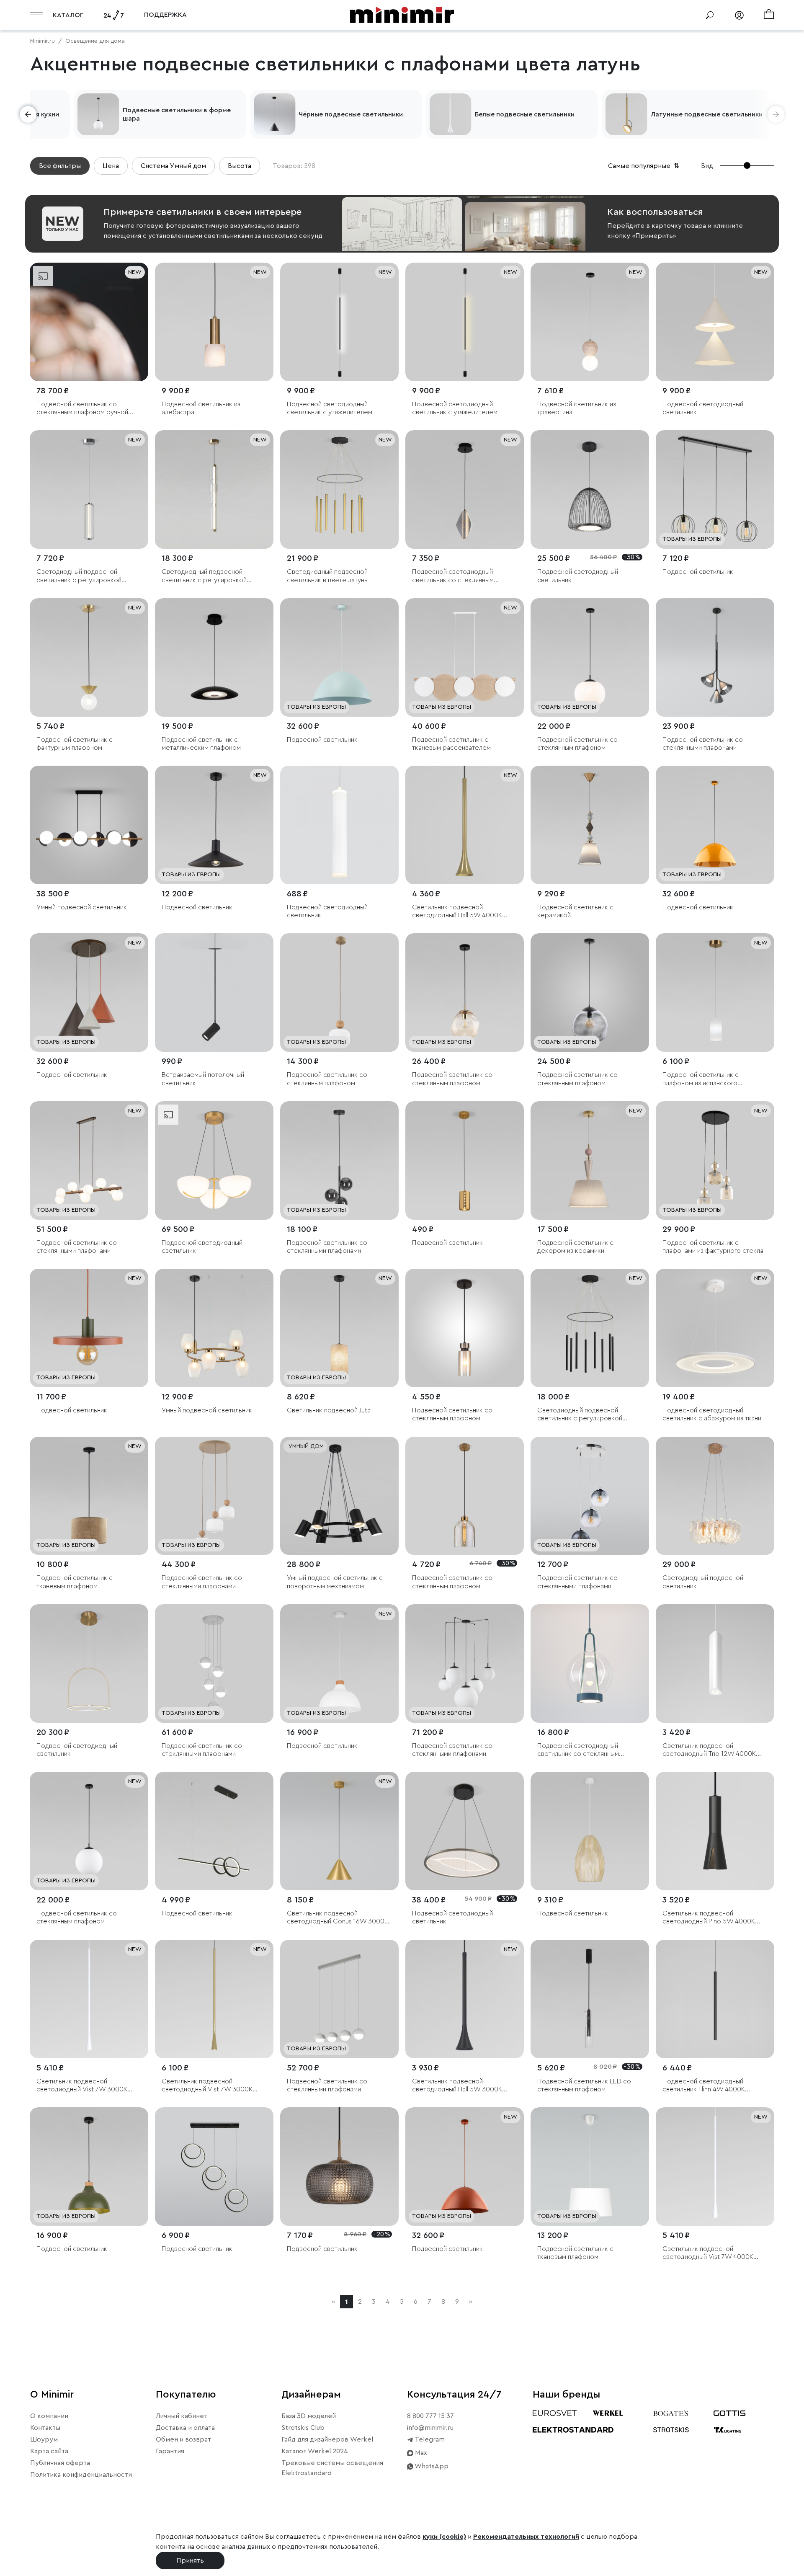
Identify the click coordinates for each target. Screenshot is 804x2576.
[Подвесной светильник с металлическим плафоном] (214, 657)
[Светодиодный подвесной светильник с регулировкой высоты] (89, 489)
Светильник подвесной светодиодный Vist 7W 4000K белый (708, 2253)
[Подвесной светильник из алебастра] (214, 322)
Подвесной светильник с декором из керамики (575, 1247)
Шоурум (44, 2439)
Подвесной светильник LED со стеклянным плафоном (584, 2085)
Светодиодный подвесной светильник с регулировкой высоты (79, 576)
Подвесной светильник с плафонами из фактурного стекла (713, 1247)
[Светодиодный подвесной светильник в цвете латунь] (339, 489)
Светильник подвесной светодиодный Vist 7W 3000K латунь (207, 2086)
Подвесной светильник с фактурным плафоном (75, 744)
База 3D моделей (309, 2416)
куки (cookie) (444, 2537)
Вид (707, 166)
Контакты (45, 2428)
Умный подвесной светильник (82, 907)
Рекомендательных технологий (526, 2537)
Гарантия (170, 2451)
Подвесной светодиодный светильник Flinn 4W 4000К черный (704, 2086)
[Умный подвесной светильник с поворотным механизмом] (339, 1496)
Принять (190, 2561)
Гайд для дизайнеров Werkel (327, 2439)
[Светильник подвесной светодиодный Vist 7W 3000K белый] (89, 1999)
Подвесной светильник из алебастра (201, 408)
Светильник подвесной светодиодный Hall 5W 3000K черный (457, 2086)
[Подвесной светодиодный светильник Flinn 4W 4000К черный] (715, 1999)
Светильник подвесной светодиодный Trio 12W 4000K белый (709, 1750)
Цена (111, 166)
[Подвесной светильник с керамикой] (590, 825)
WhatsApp (431, 2466)
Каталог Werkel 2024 (315, 2451)
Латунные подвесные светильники (707, 114)
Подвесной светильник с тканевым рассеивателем (451, 744)
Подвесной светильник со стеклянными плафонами (703, 744)
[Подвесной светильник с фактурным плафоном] (89, 657)
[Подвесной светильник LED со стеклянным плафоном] (590, 1999)
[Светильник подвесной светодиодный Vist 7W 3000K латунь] (214, 1999)
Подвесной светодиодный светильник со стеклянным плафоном (453, 576)
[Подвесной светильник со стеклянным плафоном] (590, 657)
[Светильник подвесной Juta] (339, 1328)
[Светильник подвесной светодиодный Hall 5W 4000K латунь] (465, 825)
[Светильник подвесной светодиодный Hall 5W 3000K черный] (465, 1999)
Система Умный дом (173, 166)
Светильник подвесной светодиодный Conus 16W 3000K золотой (338, 1918)
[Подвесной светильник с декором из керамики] (590, 1160)
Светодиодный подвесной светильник (703, 1582)
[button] (28, 114)
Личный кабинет (182, 2416)
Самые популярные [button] (644, 166)
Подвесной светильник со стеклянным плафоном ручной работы (82, 409)
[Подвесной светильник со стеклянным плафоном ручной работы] (89, 322)
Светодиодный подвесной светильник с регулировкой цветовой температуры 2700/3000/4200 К (204, 576)
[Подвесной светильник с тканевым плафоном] (89, 1496)
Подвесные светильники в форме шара (177, 114)
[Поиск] (710, 15)
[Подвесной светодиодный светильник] (715, 322)
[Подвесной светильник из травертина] (590, 322)
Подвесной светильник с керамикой (575, 911)
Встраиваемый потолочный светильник (203, 1079)
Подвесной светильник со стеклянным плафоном (577, 744)
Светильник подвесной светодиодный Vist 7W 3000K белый (82, 2086)
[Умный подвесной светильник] (89, 825)
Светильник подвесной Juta (329, 1410)
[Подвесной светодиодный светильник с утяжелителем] (339, 322)
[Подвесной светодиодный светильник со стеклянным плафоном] (465, 489)
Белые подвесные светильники (525, 114)
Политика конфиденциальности (81, 2475)
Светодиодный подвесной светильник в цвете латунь (327, 576)
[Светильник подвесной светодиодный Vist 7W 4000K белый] (715, 2167)
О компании (49, 2416)
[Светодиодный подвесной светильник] (715, 1496)
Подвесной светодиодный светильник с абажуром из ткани (712, 1414)
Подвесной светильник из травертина (577, 408)
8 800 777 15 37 (430, 2416)
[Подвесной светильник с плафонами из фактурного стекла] (715, 1160)
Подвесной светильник (698, 572)
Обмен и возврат (183, 2439)
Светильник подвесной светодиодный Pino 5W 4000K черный (709, 1918)
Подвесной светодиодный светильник (703, 408)
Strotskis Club (303, 2428)
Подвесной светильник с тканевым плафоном (75, 1582)
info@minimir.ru (430, 2428)
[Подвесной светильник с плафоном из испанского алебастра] (715, 992)
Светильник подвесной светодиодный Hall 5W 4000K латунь (457, 912)
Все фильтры (60, 166)
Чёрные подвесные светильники (351, 114)
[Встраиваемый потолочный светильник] (214, 992)
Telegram (429, 2439)
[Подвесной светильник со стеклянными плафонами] (715, 657)
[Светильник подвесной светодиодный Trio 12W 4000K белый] (715, 1664)
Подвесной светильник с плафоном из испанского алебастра (701, 1079)
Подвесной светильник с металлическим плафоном (201, 744)
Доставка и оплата (185, 2428)
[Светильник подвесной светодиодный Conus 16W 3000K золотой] (339, 1831)
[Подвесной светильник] (715, 489)
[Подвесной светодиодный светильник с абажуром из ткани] (715, 1328)
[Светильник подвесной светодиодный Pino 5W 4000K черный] (715, 1831)
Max (420, 2453)
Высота (240, 166)
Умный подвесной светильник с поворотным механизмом (335, 1582)
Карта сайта (49, 2451)
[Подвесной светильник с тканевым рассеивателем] (465, 657)
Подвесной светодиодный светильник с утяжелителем (330, 408)
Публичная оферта (60, 2463)
